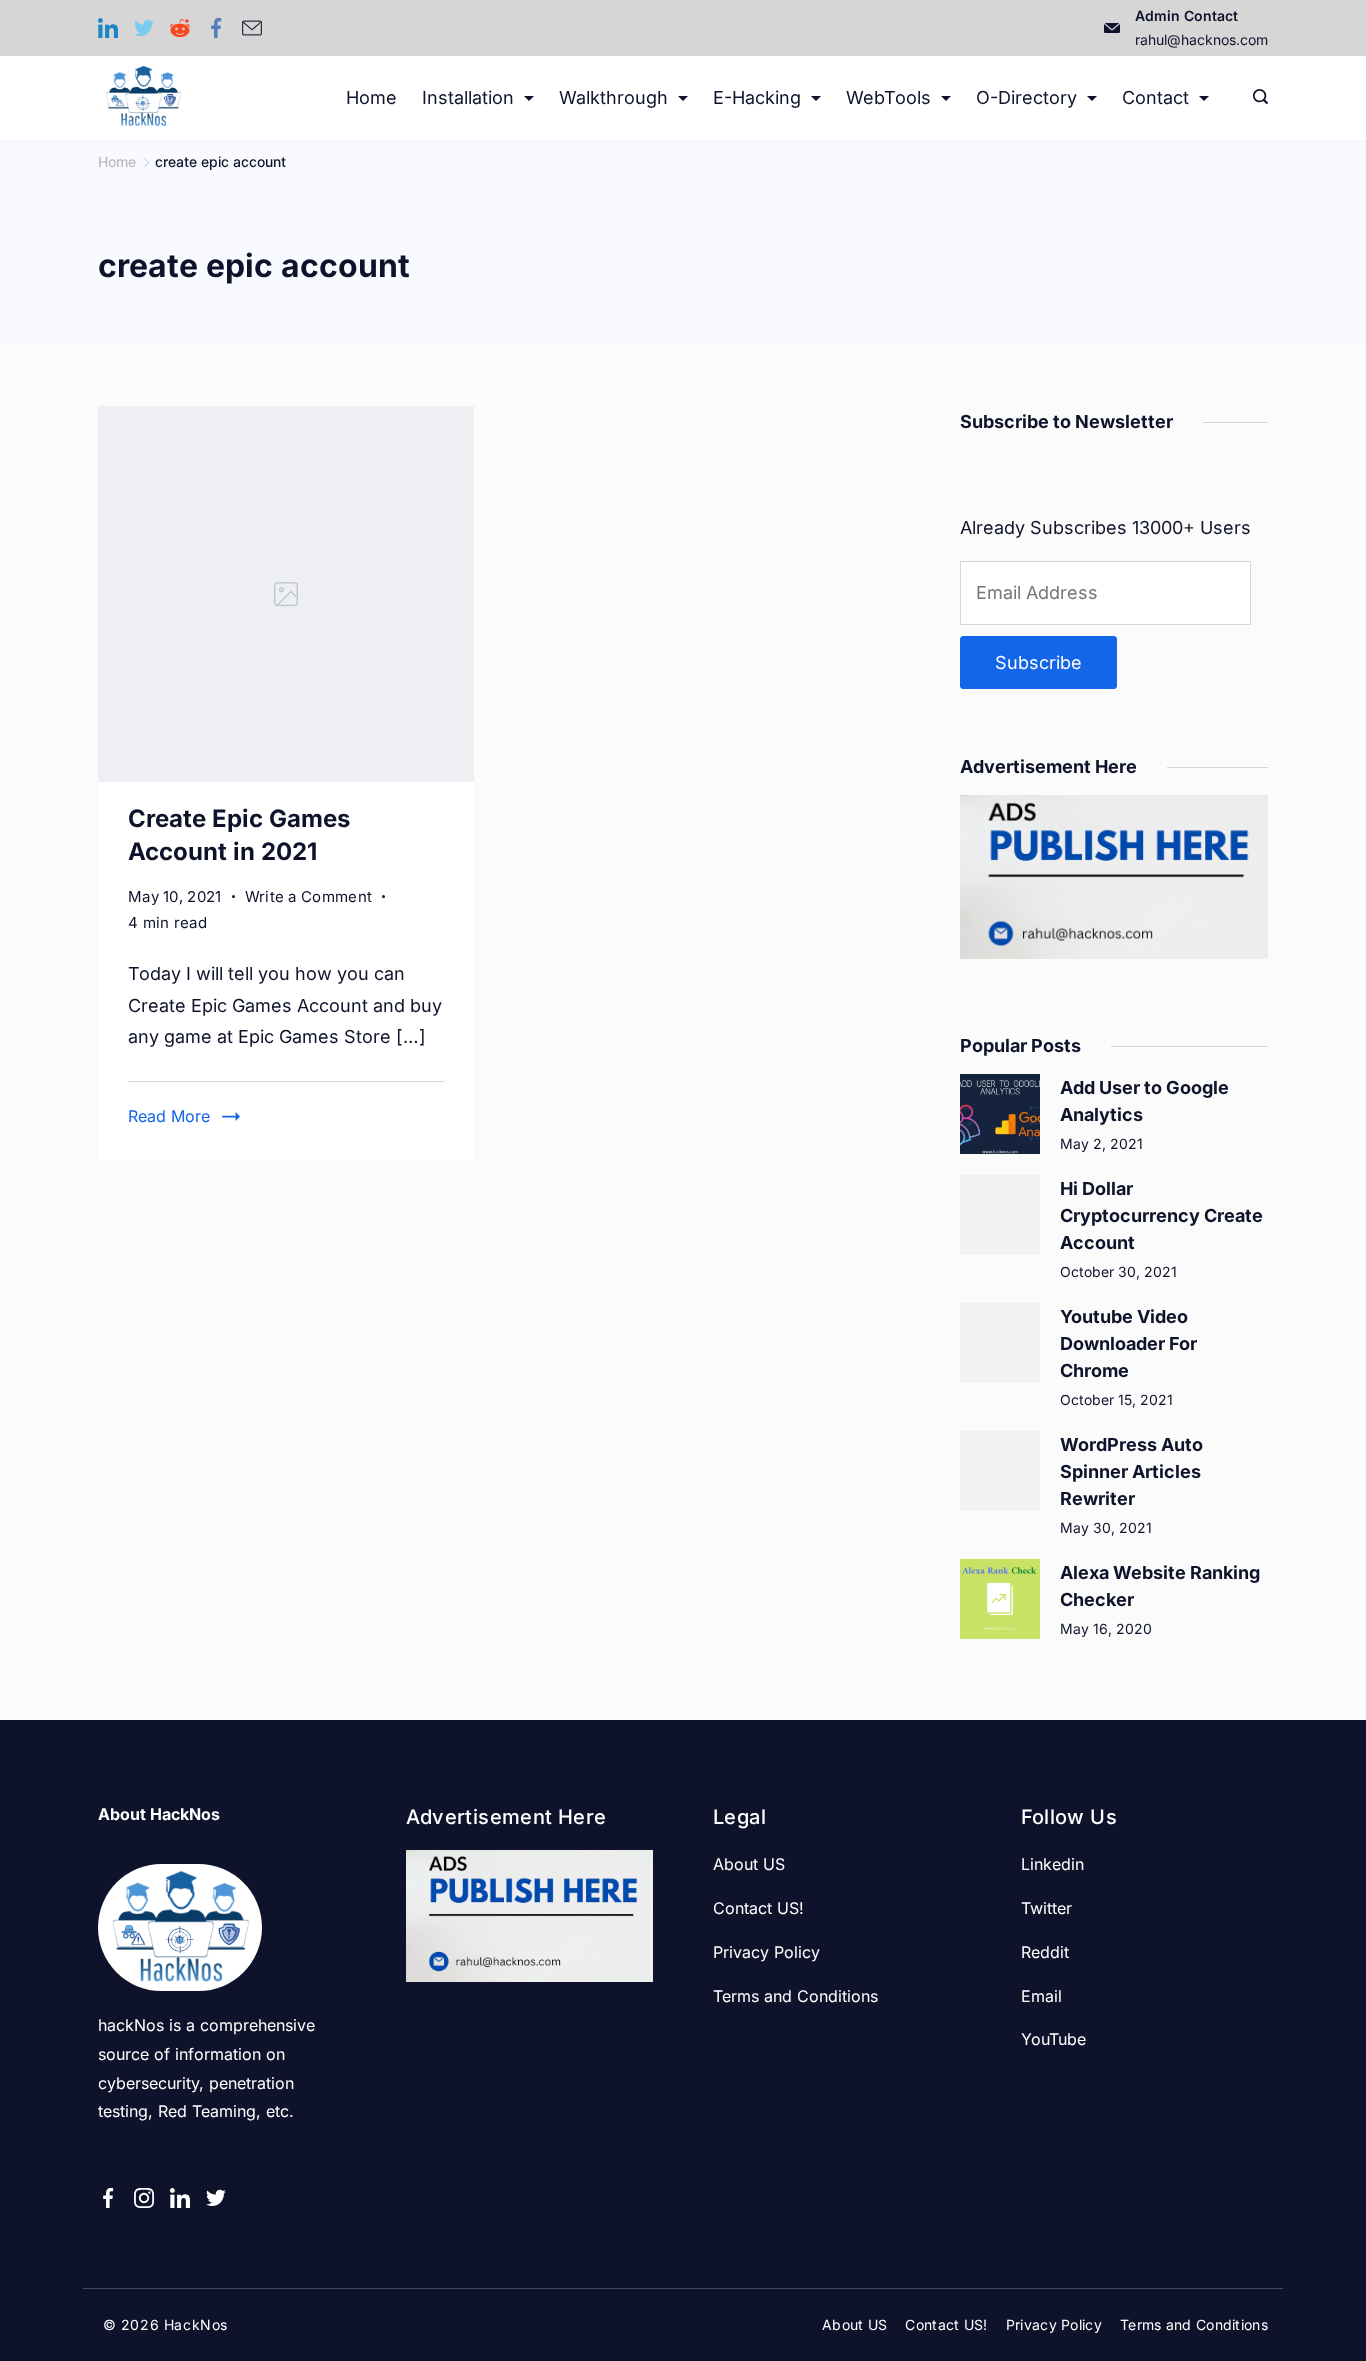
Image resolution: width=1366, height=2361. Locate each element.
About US (749, 1864)
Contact (1155, 97)
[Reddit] (180, 28)
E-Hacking (757, 97)
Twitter (1046, 1908)
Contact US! (758, 1908)
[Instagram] (144, 2198)
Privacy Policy (766, 1952)
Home (371, 97)
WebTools (888, 97)
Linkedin (1052, 1864)
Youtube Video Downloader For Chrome (1128, 1343)
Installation (468, 97)
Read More (169, 1116)
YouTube (1053, 2039)
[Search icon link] (1255, 98)
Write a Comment (309, 898)
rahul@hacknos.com (1201, 39)
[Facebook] (216, 28)
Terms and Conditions (795, 1996)
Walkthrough (613, 97)
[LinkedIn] (108, 28)
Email (1041, 1996)
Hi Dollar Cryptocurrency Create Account (1161, 1215)
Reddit (1045, 1952)
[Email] (252, 28)
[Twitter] (144, 28)
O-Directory (1026, 97)
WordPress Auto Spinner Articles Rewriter (1131, 1471)
